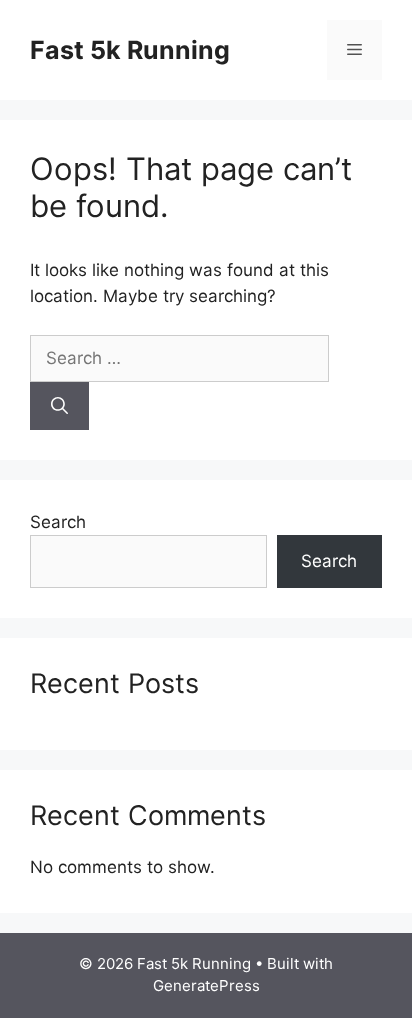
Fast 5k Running (130, 50)
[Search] (59, 406)
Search (58, 522)
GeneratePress (206, 985)
